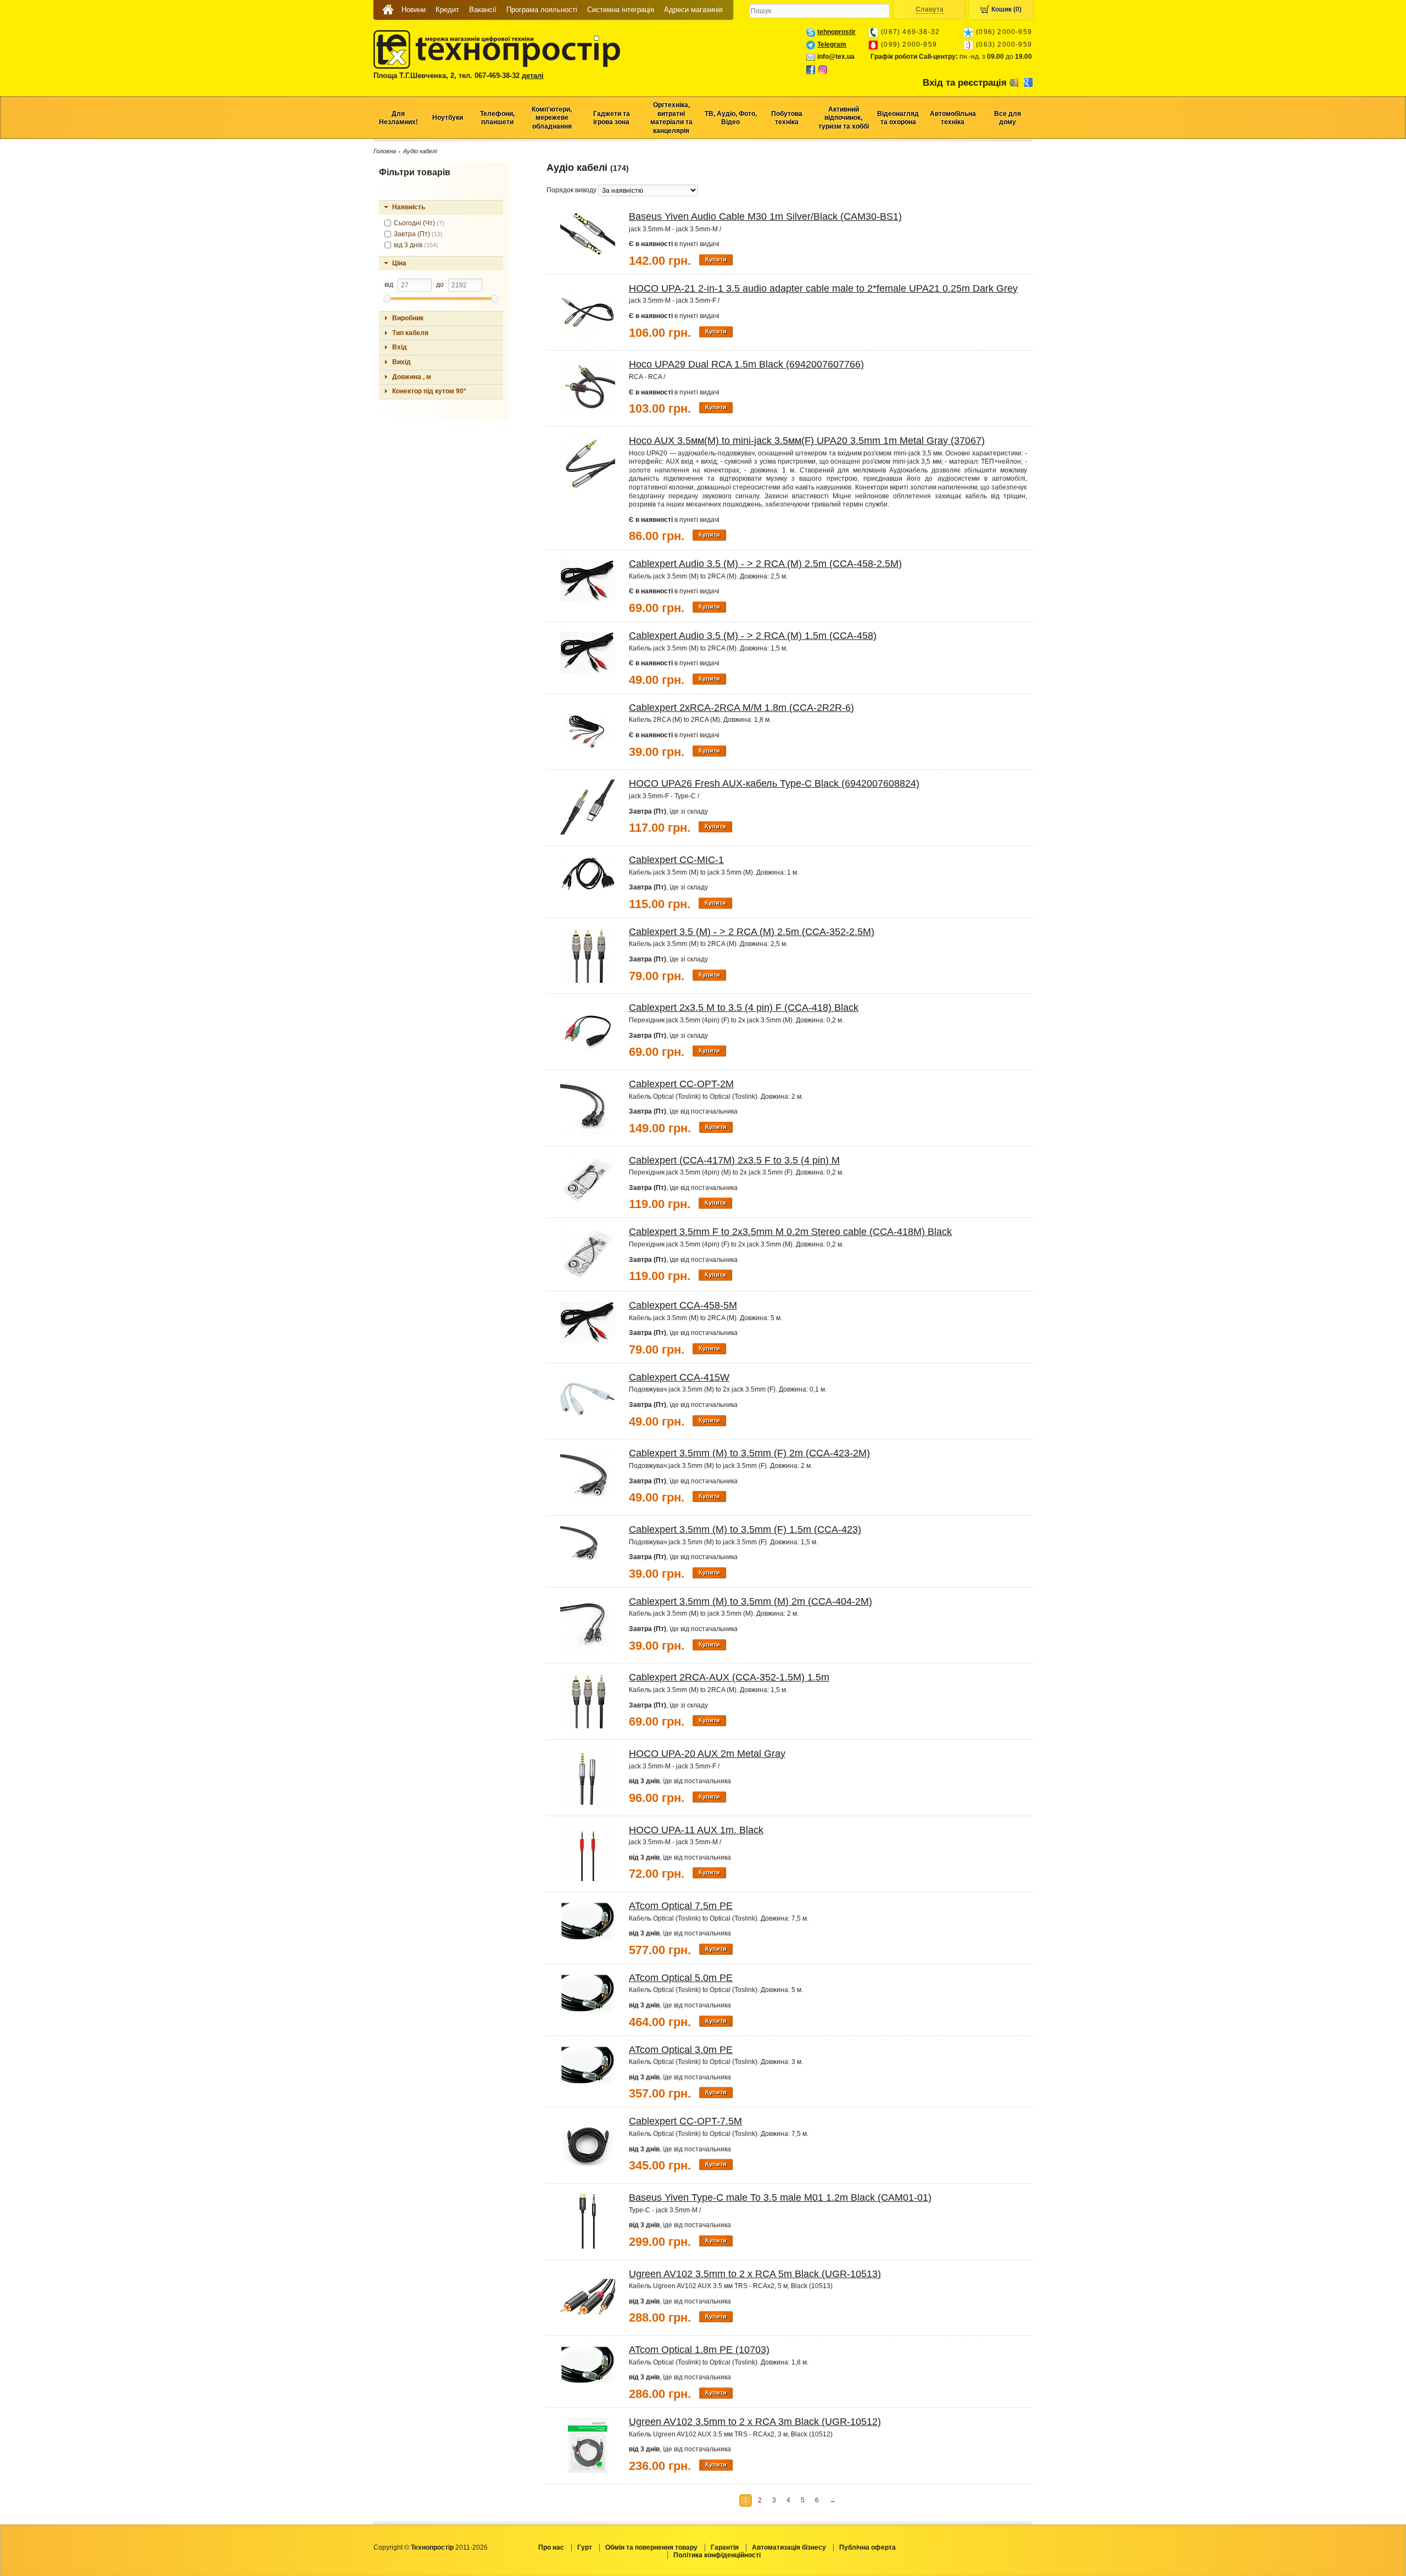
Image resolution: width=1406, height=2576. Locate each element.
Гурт (585, 2547)
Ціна (399, 263)
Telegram (832, 44)
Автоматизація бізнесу (789, 2547)
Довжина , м (412, 377)
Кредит (447, 10)
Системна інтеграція (621, 10)
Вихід (401, 362)
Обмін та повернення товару (651, 2547)
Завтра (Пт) (418, 234)
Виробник (408, 318)
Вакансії (483, 10)
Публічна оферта (867, 2547)
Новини (414, 10)
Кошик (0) (1006, 9)
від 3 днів (416, 245)
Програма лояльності (542, 10)
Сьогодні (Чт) (419, 223)
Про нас (551, 2547)
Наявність (409, 207)
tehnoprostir (836, 32)
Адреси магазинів (693, 10)
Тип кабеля (410, 333)
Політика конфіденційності (717, 2555)
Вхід (400, 347)
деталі (533, 76)
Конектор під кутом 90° (429, 391)
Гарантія (725, 2547)
